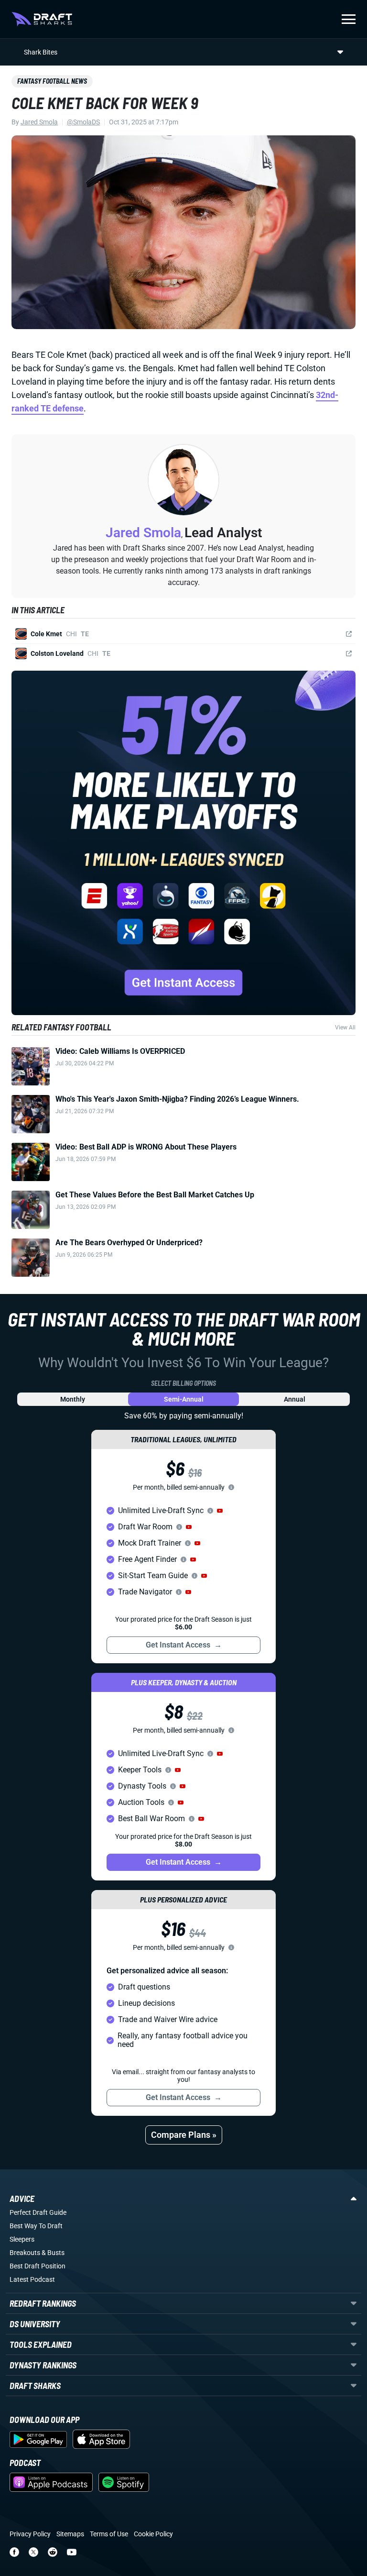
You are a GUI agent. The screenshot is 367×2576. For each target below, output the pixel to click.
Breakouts (25, 2253)
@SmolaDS (83, 122)
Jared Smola (39, 122)
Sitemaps (70, 2534)
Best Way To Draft (36, 2226)
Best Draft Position (38, 2266)
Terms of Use (109, 2534)
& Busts (53, 2253)
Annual (295, 1399)
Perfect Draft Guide (38, 2212)
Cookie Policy (153, 2534)
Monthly (73, 1399)
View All (345, 1028)
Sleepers (22, 2239)
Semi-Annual (184, 1399)
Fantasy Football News (52, 81)
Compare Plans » (184, 2135)
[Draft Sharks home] (42, 19)
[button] (220, 1511)
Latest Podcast (32, 2279)
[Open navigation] (349, 19)
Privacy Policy (30, 2534)
